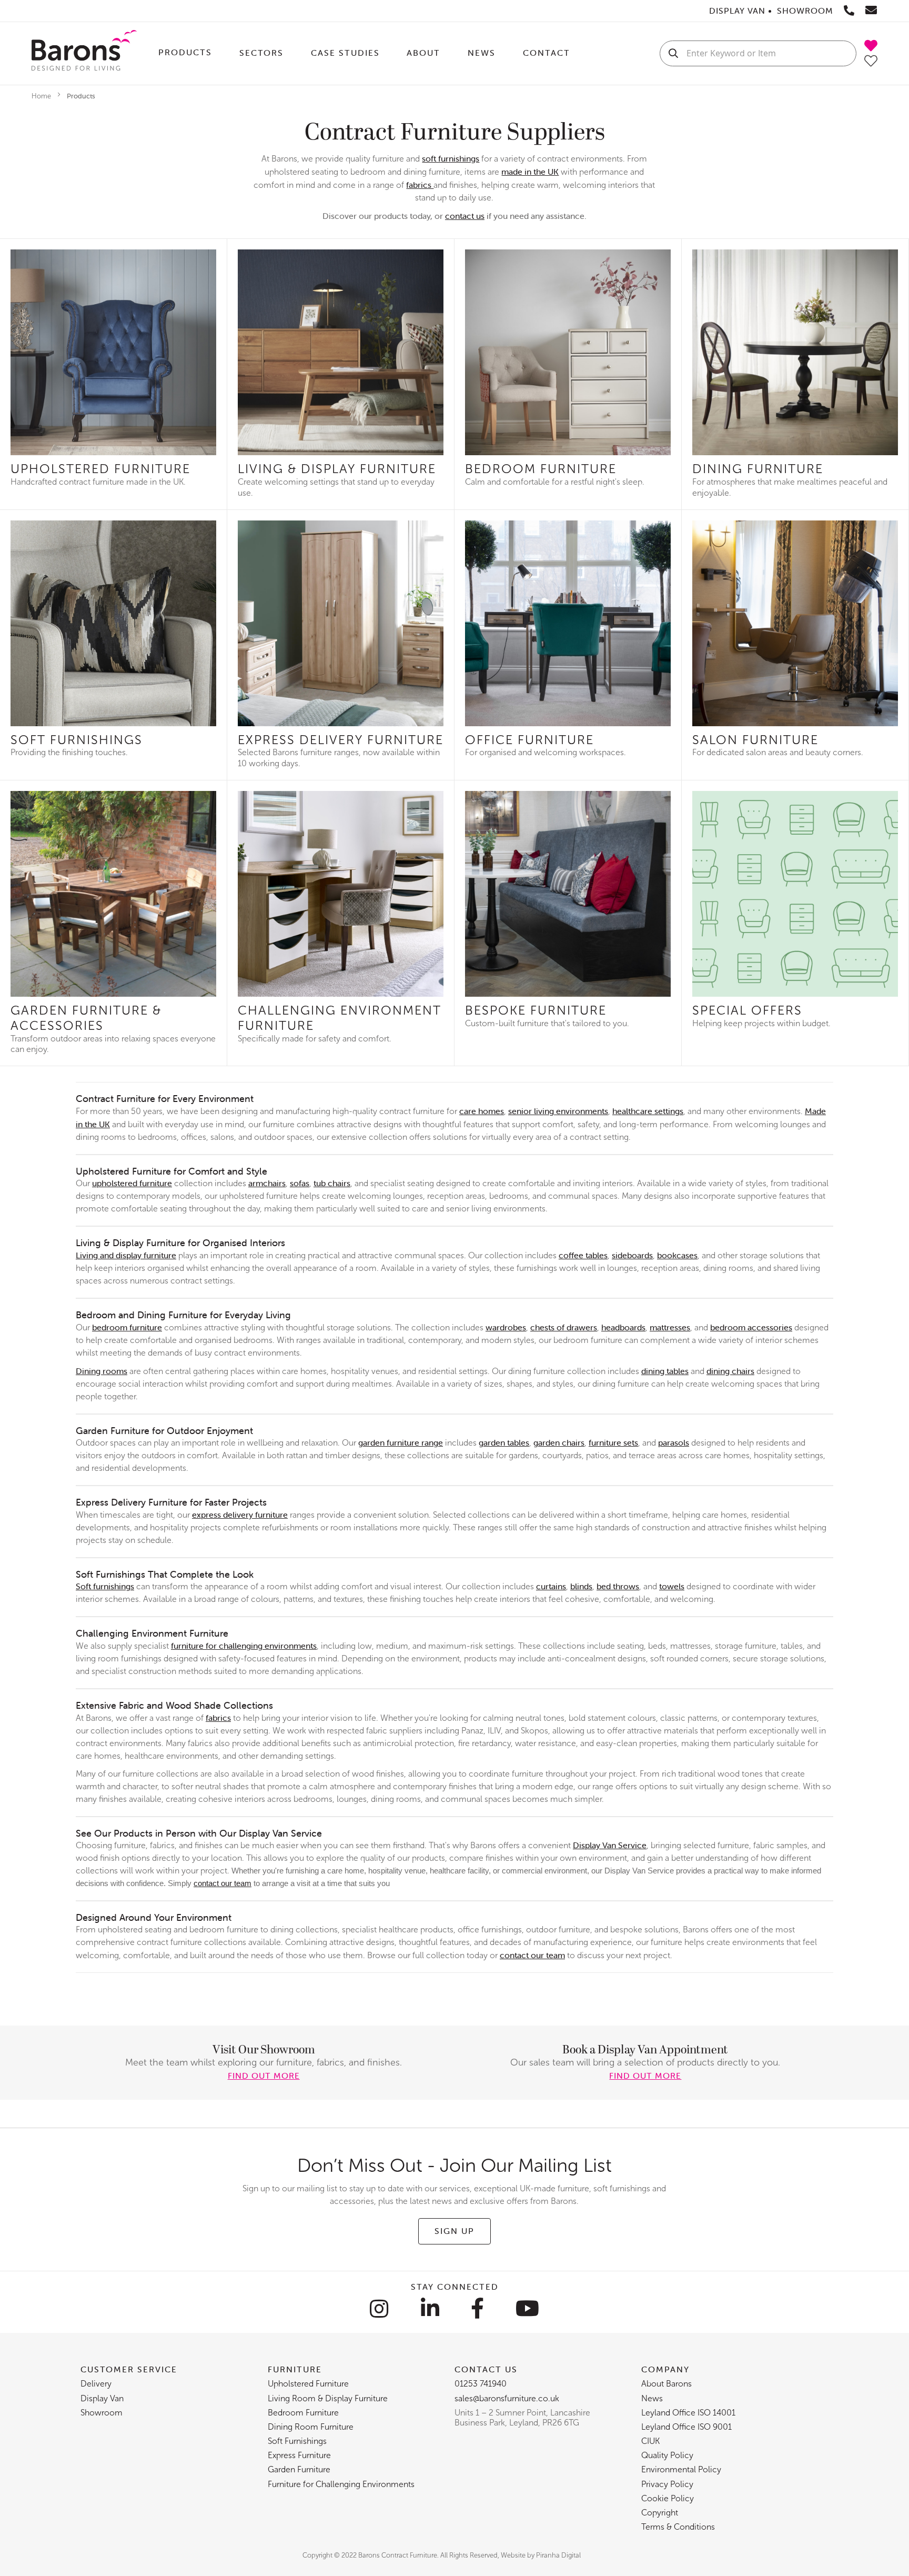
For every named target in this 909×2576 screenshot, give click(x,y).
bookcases (677, 1255)
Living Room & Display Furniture (328, 2398)
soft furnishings (451, 158)
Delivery (96, 2384)
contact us (465, 216)
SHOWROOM (805, 11)
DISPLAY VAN (737, 11)
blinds (581, 1586)
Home (42, 96)
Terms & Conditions (678, 2527)
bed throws (618, 1586)
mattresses (670, 1327)
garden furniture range (401, 1442)
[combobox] (758, 53)
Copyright (660, 2513)
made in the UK (530, 172)
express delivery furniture (240, 1515)
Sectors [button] (261, 53)
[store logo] (84, 53)
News (482, 53)
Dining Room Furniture (311, 2427)
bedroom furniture (127, 1327)
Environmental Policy (681, 2469)
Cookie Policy (668, 2498)
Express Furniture (299, 2455)
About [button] (423, 53)
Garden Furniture (299, 2469)
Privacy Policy (667, 2484)
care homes (482, 1111)
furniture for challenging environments (244, 1646)
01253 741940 (481, 2384)
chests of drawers (564, 1327)
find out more (264, 2076)
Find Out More (645, 2076)
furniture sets (613, 1442)
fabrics (420, 185)
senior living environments (558, 1111)
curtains (551, 1586)
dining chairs (730, 1371)
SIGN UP (454, 2231)
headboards (623, 1327)
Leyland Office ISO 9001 (686, 2427)
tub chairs (332, 1183)
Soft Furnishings (297, 2441)
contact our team (223, 1883)
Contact (547, 53)
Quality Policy (667, 2455)
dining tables (665, 1371)
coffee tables (583, 1255)
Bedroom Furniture (303, 2413)
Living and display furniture (126, 1255)
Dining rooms (102, 1371)
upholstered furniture (132, 1183)
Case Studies (345, 53)
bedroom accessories (751, 1327)
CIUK (650, 2441)
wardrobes (506, 1327)
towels (672, 1586)
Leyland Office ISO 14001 (688, 2413)
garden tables (504, 1442)
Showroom (102, 2413)
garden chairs (559, 1442)
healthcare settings (648, 1111)
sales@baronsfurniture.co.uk (507, 2398)
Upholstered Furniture (308, 2384)
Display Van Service (610, 1845)
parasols (674, 1442)
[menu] (398, 53)
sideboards (632, 1255)
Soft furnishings (105, 1586)
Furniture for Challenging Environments (341, 2484)
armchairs (267, 1183)
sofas (300, 1183)
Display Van (102, 2398)
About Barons (666, 2384)
